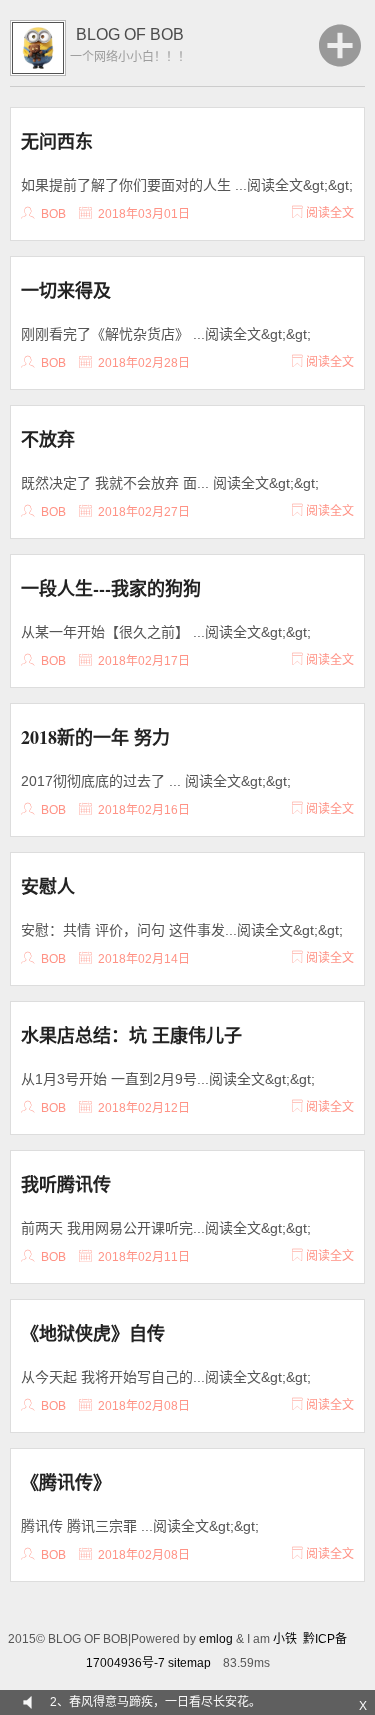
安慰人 (48, 886)
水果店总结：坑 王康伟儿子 (131, 1035)
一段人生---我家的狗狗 (111, 588)
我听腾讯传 (66, 1184)
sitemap (189, 1663)
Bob (53, 214)
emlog (216, 1639)
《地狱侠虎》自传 (93, 1333)
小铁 (285, 1639)
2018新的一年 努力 (95, 737)
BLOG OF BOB (130, 34)
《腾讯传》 (66, 1482)
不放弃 (48, 439)
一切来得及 (66, 290)
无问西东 (57, 141)
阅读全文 (328, 213)
